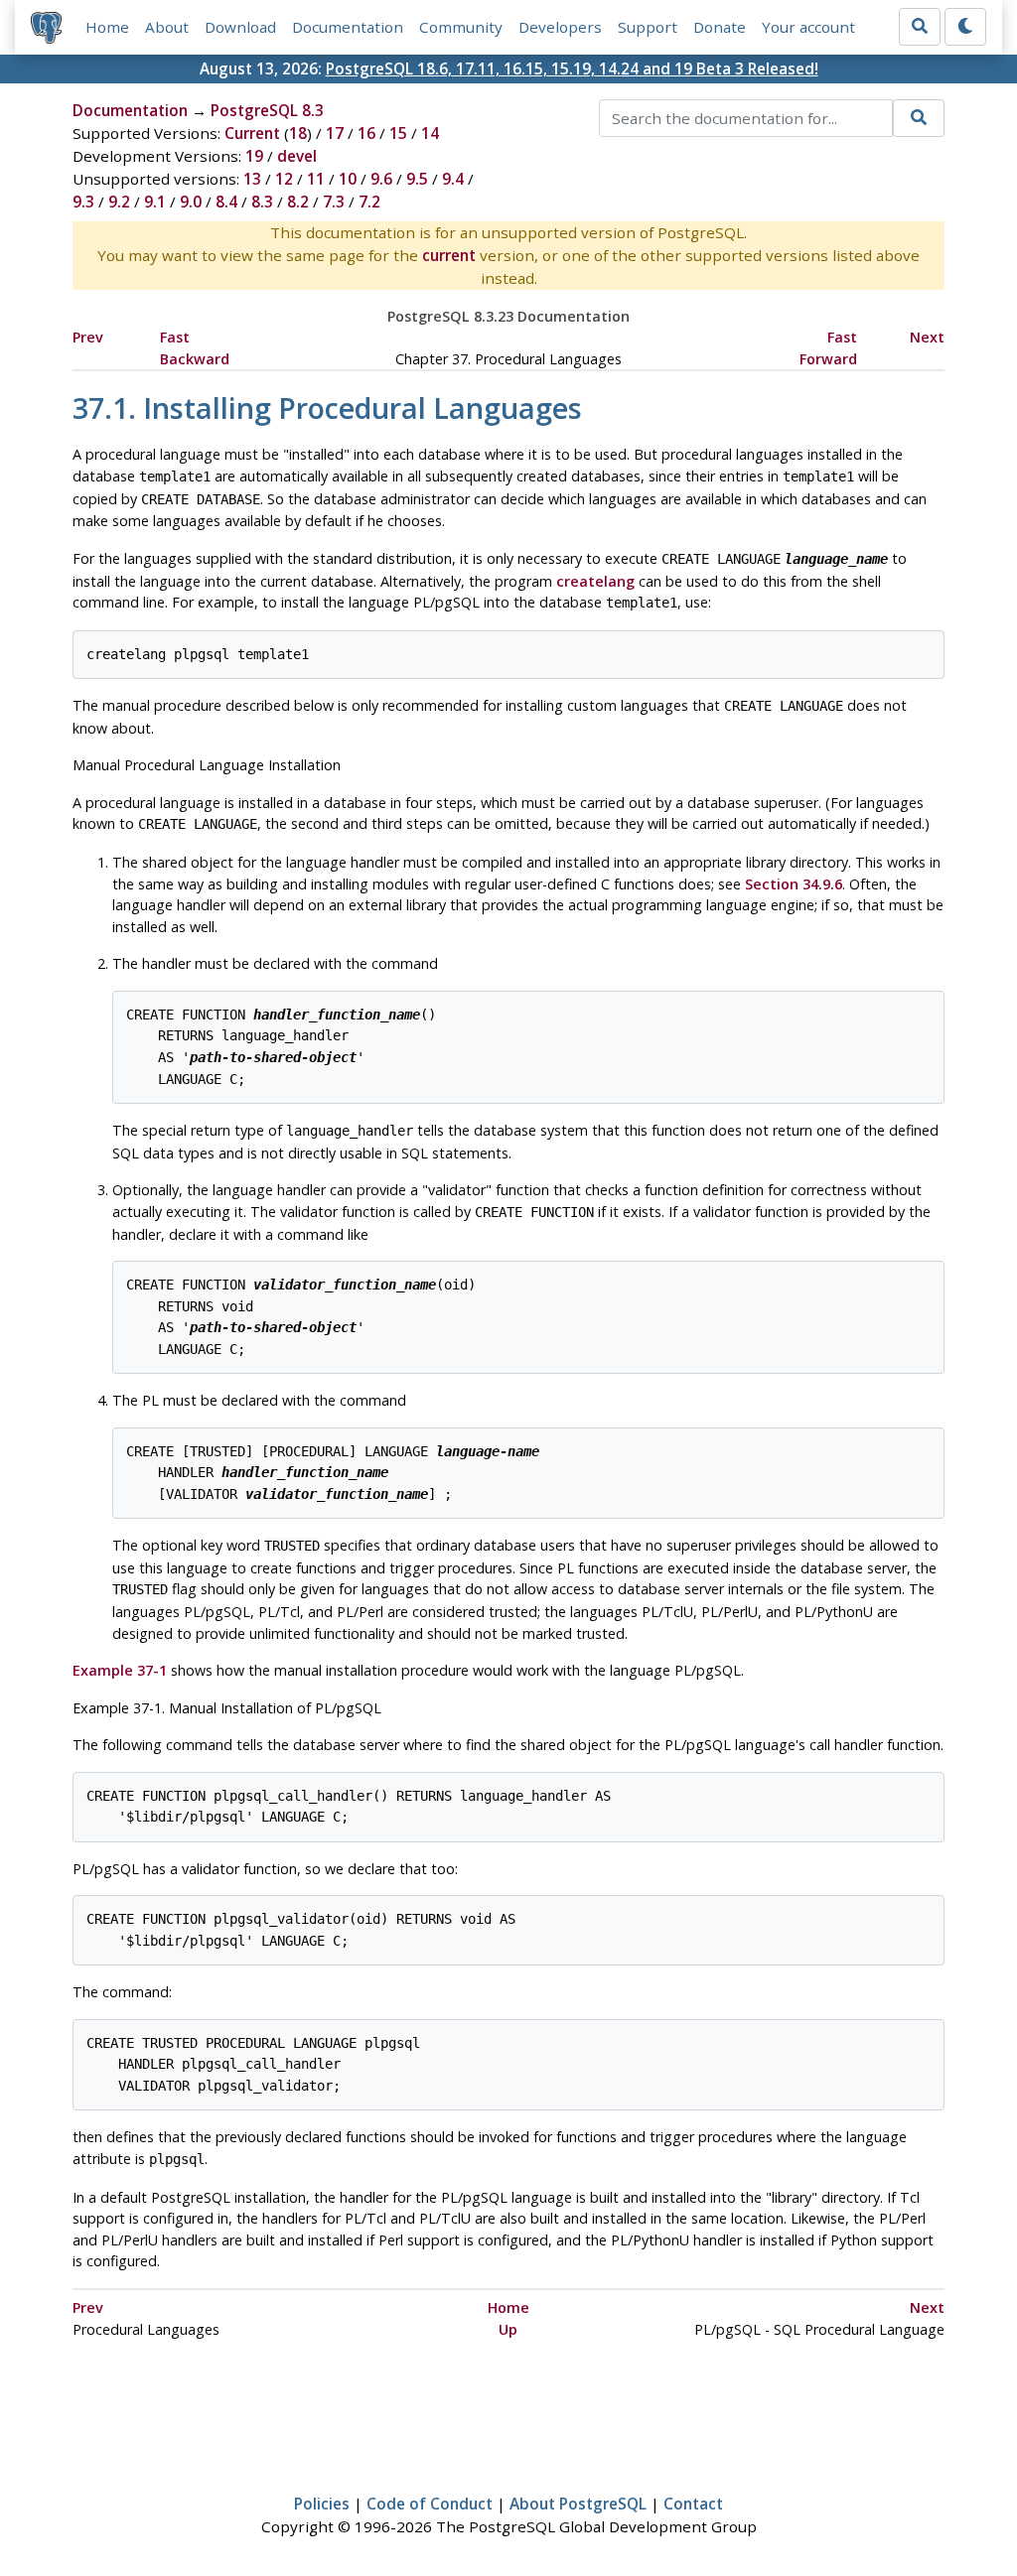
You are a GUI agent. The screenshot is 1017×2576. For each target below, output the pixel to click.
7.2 (369, 202)
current (449, 255)
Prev (88, 337)
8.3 (262, 202)
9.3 (83, 202)
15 (398, 133)
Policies (322, 2504)
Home (107, 27)
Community (461, 27)
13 (252, 179)
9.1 (155, 202)
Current (252, 133)
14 (430, 133)
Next (927, 337)
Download (240, 27)
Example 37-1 (120, 1670)
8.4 (226, 202)
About (167, 27)
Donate (720, 27)
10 (348, 179)
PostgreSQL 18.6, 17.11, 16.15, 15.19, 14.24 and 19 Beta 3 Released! (572, 68)
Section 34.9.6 (794, 884)
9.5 (417, 179)
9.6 (381, 179)
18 (298, 133)
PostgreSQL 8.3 (267, 110)
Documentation (348, 27)
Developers (560, 27)
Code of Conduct (430, 2504)
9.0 (191, 202)
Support (648, 27)
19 (254, 156)
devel (297, 156)
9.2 (119, 202)
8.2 (298, 202)
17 (335, 133)
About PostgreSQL (578, 2504)
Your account (808, 27)
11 (316, 179)
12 (284, 179)
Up (508, 2329)
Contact (693, 2504)
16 (366, 133)
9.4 (453, 179)
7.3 (334, 202)
